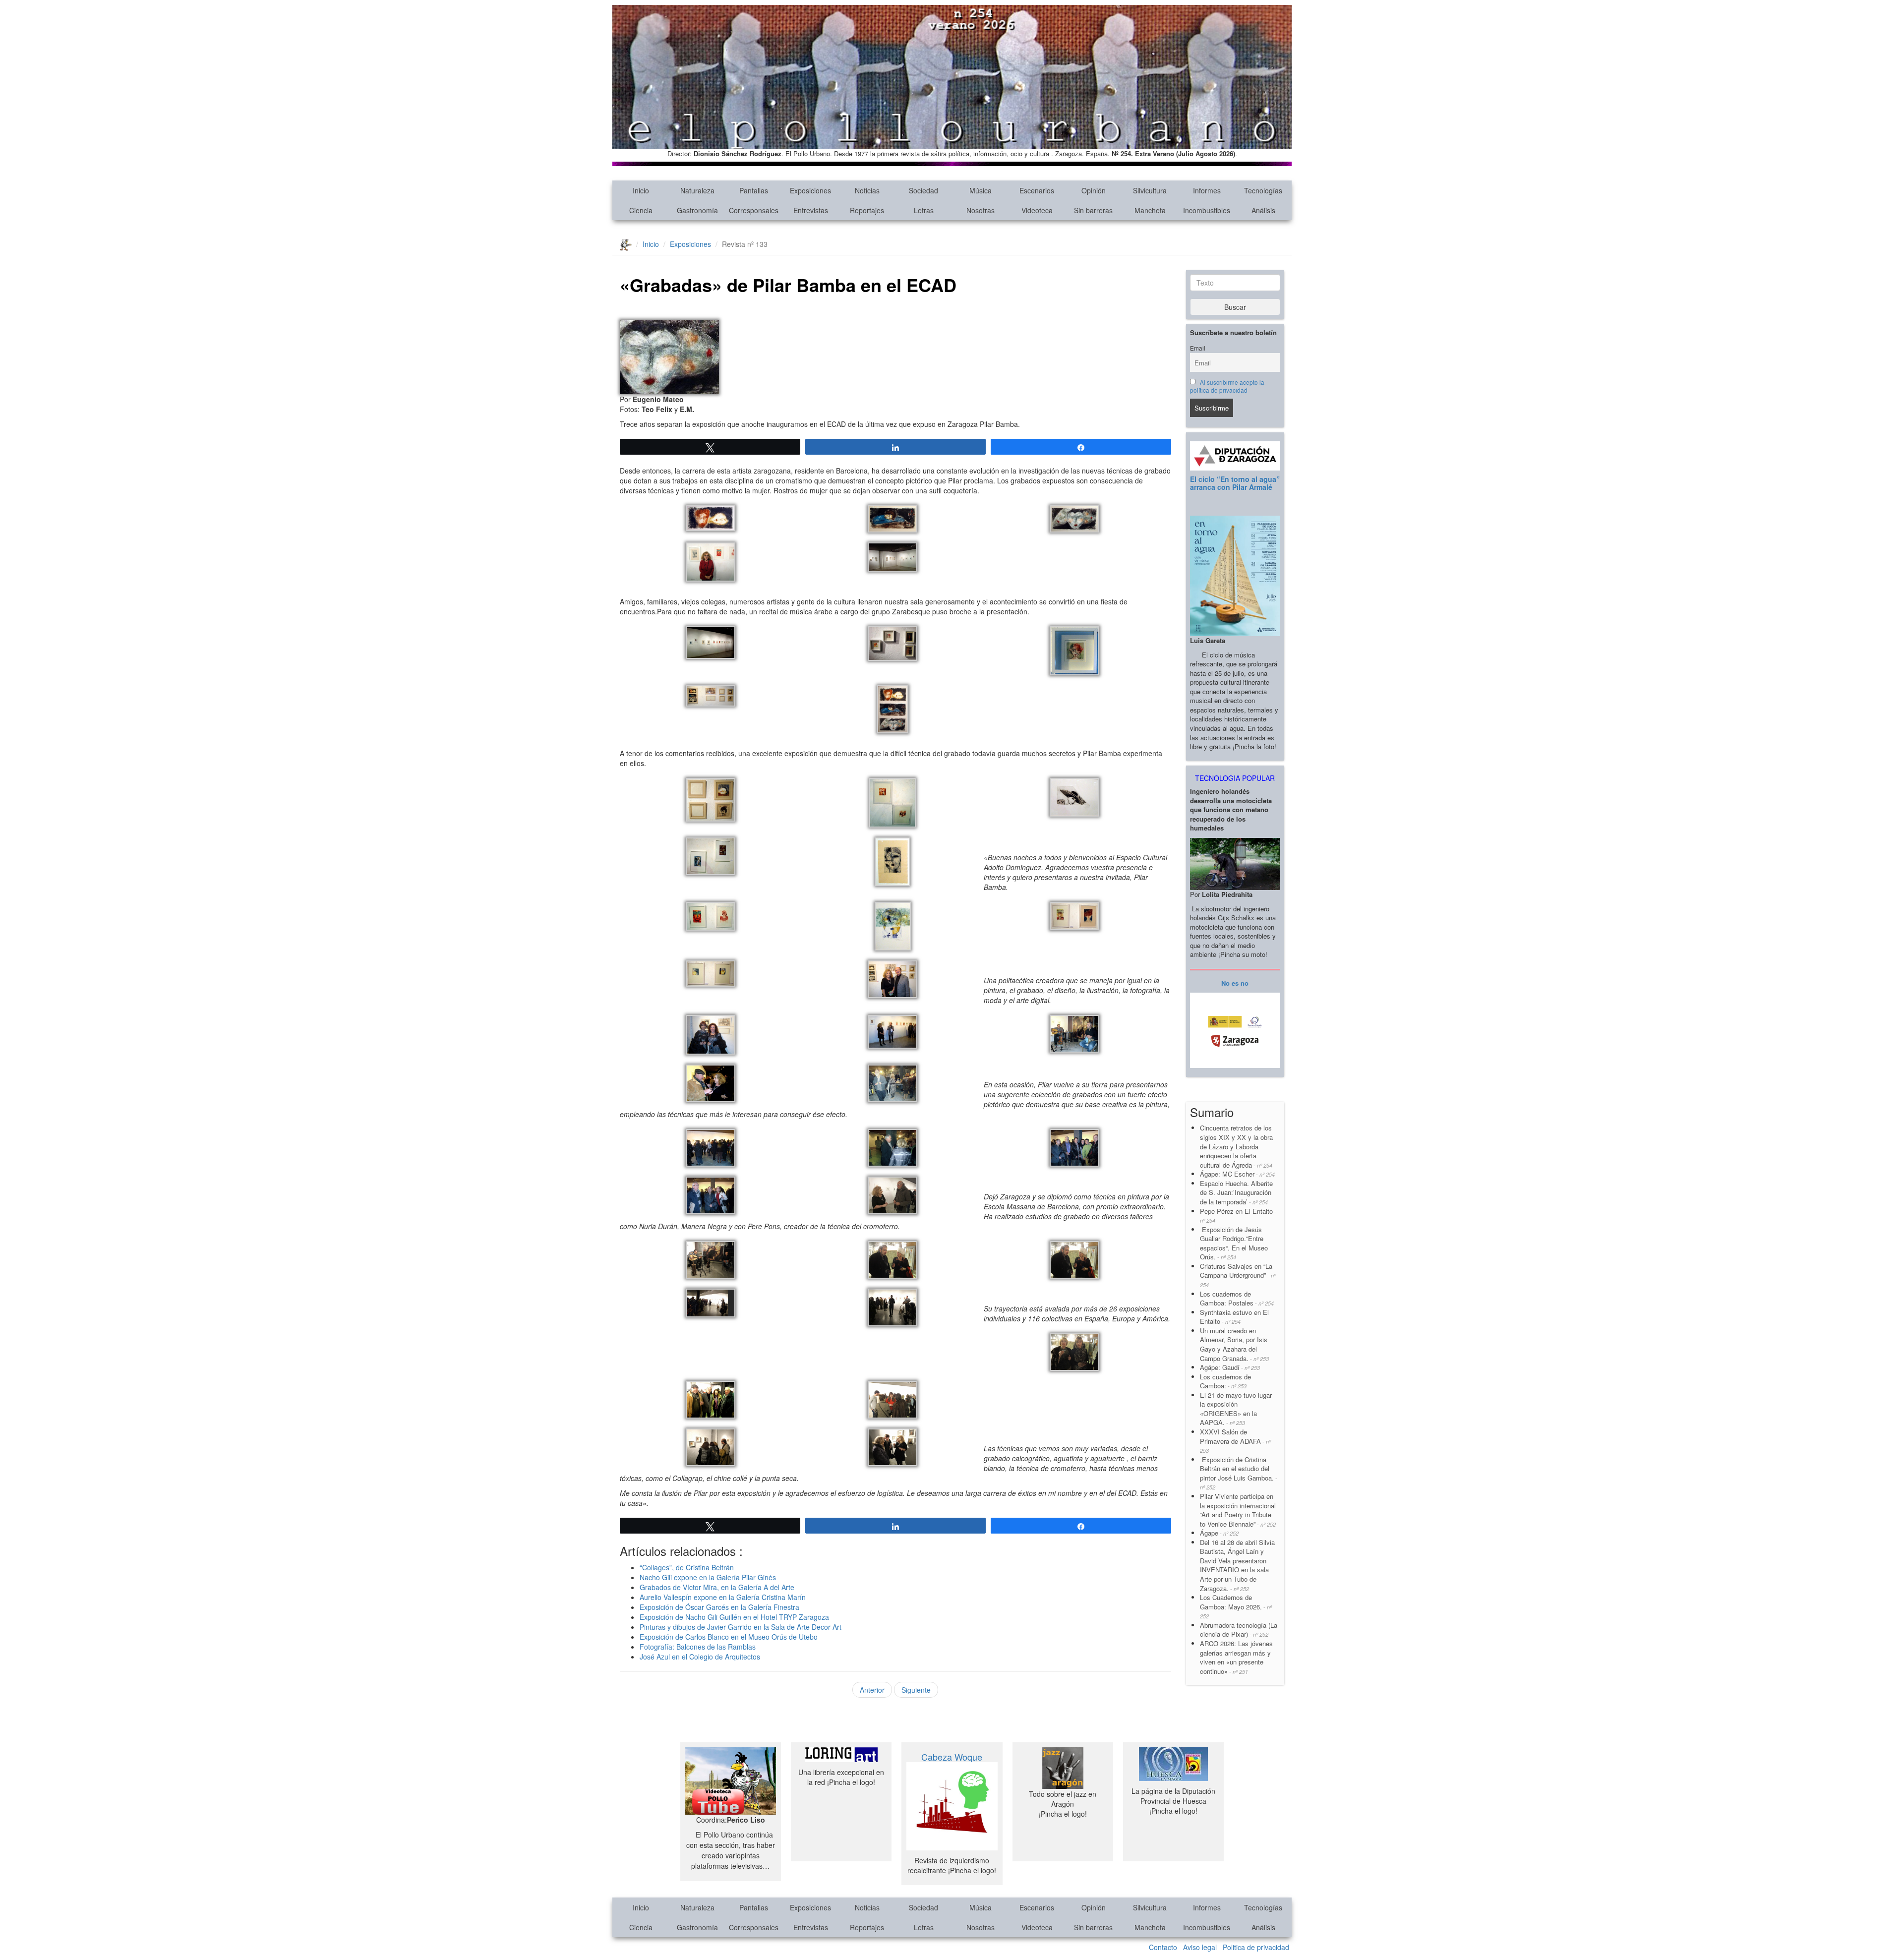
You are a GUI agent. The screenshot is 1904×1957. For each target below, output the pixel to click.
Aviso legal (1200, 1947)
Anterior (872, 1690)
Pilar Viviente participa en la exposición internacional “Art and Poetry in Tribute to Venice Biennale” (1238, 1510)
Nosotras (981, 210)
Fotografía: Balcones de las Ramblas (698, 1647)
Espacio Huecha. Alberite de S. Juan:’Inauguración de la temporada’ (1236, 1192)
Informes (1207, 190)
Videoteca (1037, 210)
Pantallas (754, 190)
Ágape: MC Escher (1237, 1174)
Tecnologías (1263, 190)
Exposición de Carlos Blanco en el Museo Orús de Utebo (729, 1637)
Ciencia (641, 210)
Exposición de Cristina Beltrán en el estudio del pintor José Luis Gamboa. (1239, 1473)
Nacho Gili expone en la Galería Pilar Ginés (708, 1577)
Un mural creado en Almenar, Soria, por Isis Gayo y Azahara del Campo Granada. (1234, 1344)
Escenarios (1037, 190)
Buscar (1235, 307)
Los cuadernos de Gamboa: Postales (1237, 1299)
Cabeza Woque (952, 1757)
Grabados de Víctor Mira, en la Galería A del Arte (717, 1587)
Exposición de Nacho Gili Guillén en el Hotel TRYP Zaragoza (734, 1617)
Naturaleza (697, 190)
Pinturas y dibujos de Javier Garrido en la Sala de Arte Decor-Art (741, 1627)
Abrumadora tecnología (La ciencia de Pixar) (1239, 1630)
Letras (924, 210)
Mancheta (1150, 210)
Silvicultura (1150, 190)
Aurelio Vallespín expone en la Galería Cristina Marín (723, 1597)
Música (981, 190)
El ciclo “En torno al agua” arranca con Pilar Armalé (1235, 483)
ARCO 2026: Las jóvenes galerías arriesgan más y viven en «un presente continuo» (1236, 1657)
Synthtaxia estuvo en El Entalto (1234, 1317)
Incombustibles (1207, 210)
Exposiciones (810, 190)
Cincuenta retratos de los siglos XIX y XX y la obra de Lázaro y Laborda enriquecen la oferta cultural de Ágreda (1236, 1146)
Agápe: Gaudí (1230, 1367)
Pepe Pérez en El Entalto (1238, 1216)
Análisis (1263, 210)
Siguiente (916, 1690)
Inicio (641, 190)
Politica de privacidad (1256, 1947)
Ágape (1219, 1533)
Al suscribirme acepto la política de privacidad (1227, 386)
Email (1198, 348)
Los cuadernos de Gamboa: (1225, 1381)
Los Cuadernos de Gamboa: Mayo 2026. (1236, 1606)
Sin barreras (1093, 210)
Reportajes (867, 210)
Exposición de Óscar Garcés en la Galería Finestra (719, 1607)
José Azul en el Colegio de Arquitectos (700, 1657)
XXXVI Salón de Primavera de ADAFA (1235, 1441)
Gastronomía (697, 210)
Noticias (867, 190)
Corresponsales (754, 210)
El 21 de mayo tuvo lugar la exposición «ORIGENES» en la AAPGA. (1236, 1409)
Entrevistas (811, 210)
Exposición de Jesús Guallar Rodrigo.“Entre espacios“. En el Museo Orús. (1234, 1243)
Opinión (1094, 190)
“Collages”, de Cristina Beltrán (687, 1567)
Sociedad (923, 190)
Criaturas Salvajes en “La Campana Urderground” (1238, 1275)
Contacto (1163, 1947)
